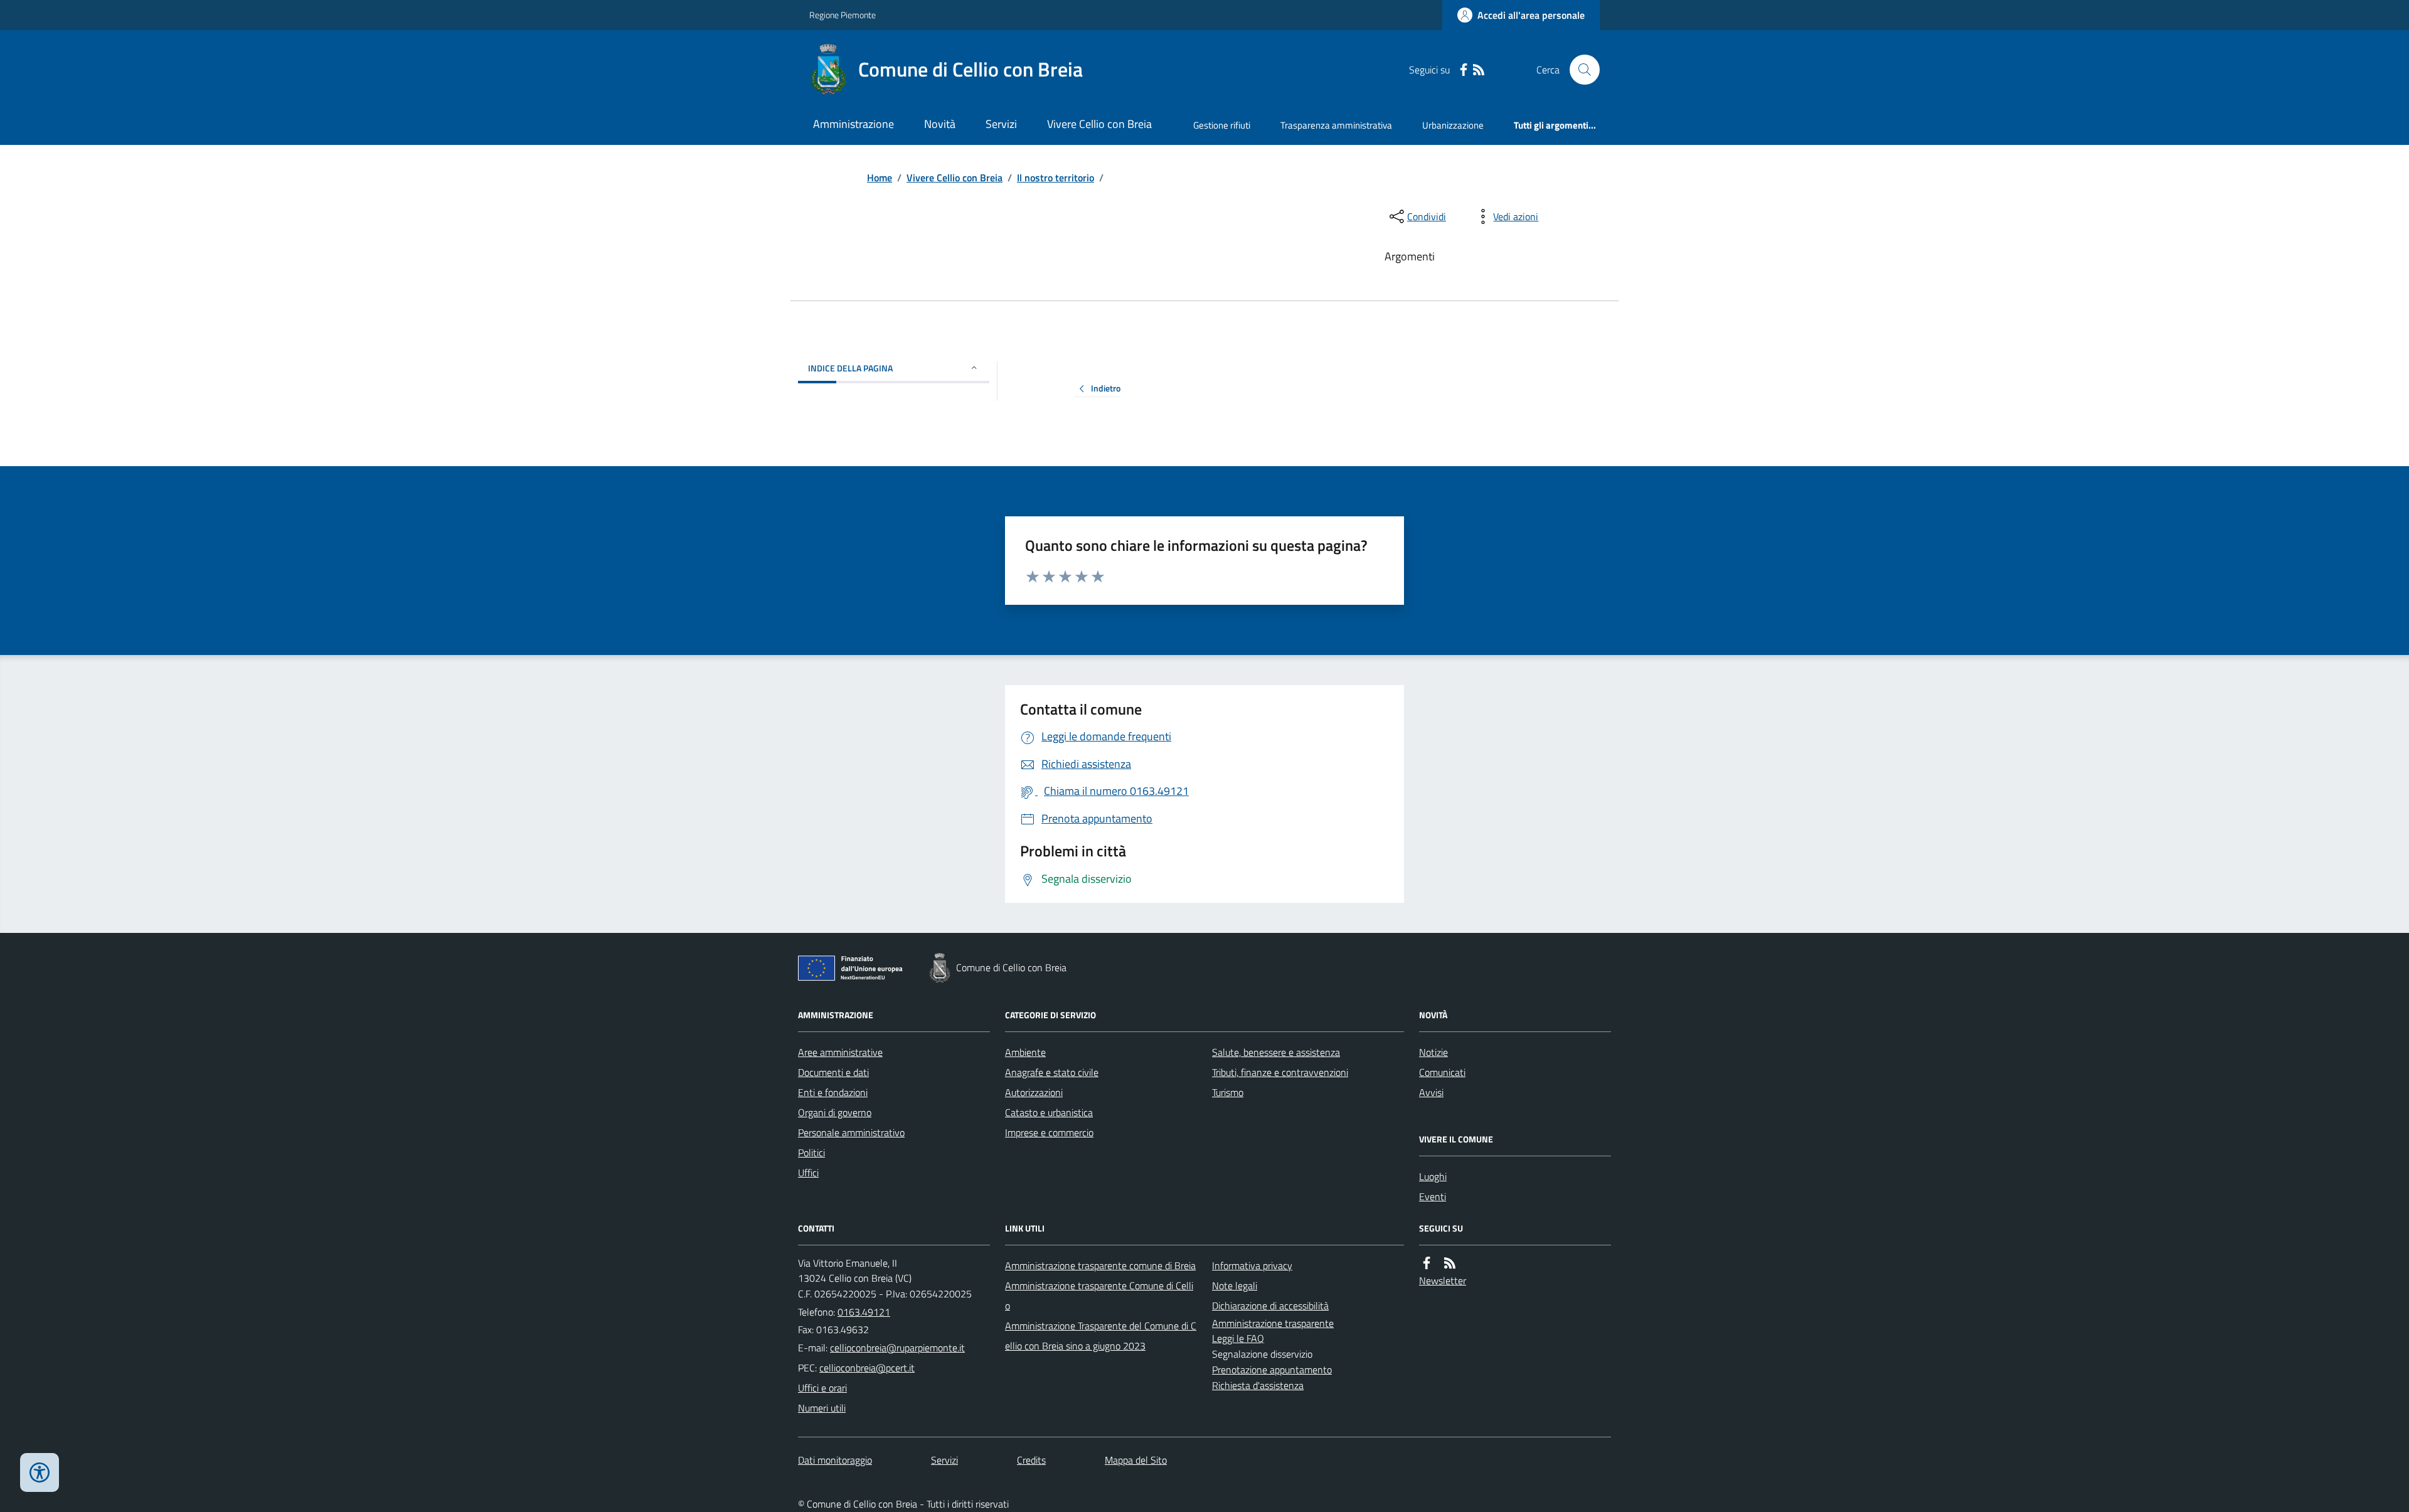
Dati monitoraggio (835, 1460)
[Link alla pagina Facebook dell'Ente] (1427, 1263)
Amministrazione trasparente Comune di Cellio (1099, 1296)
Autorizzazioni (1034, 1092)
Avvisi (1431, 1092)
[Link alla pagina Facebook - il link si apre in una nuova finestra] (1464, 70)
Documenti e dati (833, 1072)
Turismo (1228, 1092)
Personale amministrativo (851, 1132)
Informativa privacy (1252, 1265)
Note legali (1235, 1286)
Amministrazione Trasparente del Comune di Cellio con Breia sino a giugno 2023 (1101, 1336)
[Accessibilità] (40, 1472)
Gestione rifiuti (1222, 125)
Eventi (1433, 1196)
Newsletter (1443, 1280)
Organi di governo (835, 1112)
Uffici (808, 1173)
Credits (1031, 1460)
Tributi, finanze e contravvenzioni (1280, 1072)
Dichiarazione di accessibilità (1270, 1306)
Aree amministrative (840, 1052)
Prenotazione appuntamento (1272, 1370)
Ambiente (1025, 1052)
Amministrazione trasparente (1273, 1323)
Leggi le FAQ (1238, 1338)
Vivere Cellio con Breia (1099, 124)
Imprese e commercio (1049, 1132)
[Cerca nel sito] (1580, 70)
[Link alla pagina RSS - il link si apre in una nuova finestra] (1479, 70)
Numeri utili (822, 1408)
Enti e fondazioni (833, 1092)
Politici (811, 1153)
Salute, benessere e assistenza (1276, 1052)
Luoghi (1433, 1176)
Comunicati (1442, 1072)
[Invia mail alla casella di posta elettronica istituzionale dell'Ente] (897, 1348)
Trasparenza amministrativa (1336, 125)
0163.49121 (864, 1312)
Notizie (1433, 1052)
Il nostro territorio (1056, 178)
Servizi (1001, 124)
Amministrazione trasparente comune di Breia (1100, 1265)
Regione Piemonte (843, 15)
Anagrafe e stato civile (1052, 1072)
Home (880, 178)
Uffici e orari (822, 1388)
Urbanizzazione (1453, 125)
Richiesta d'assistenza (1258, 1385)
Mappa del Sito (1136, 1460)
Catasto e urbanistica (1049, 1112)
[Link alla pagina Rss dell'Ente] (1450, 1263)
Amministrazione (854, 124)
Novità (940, 124)
